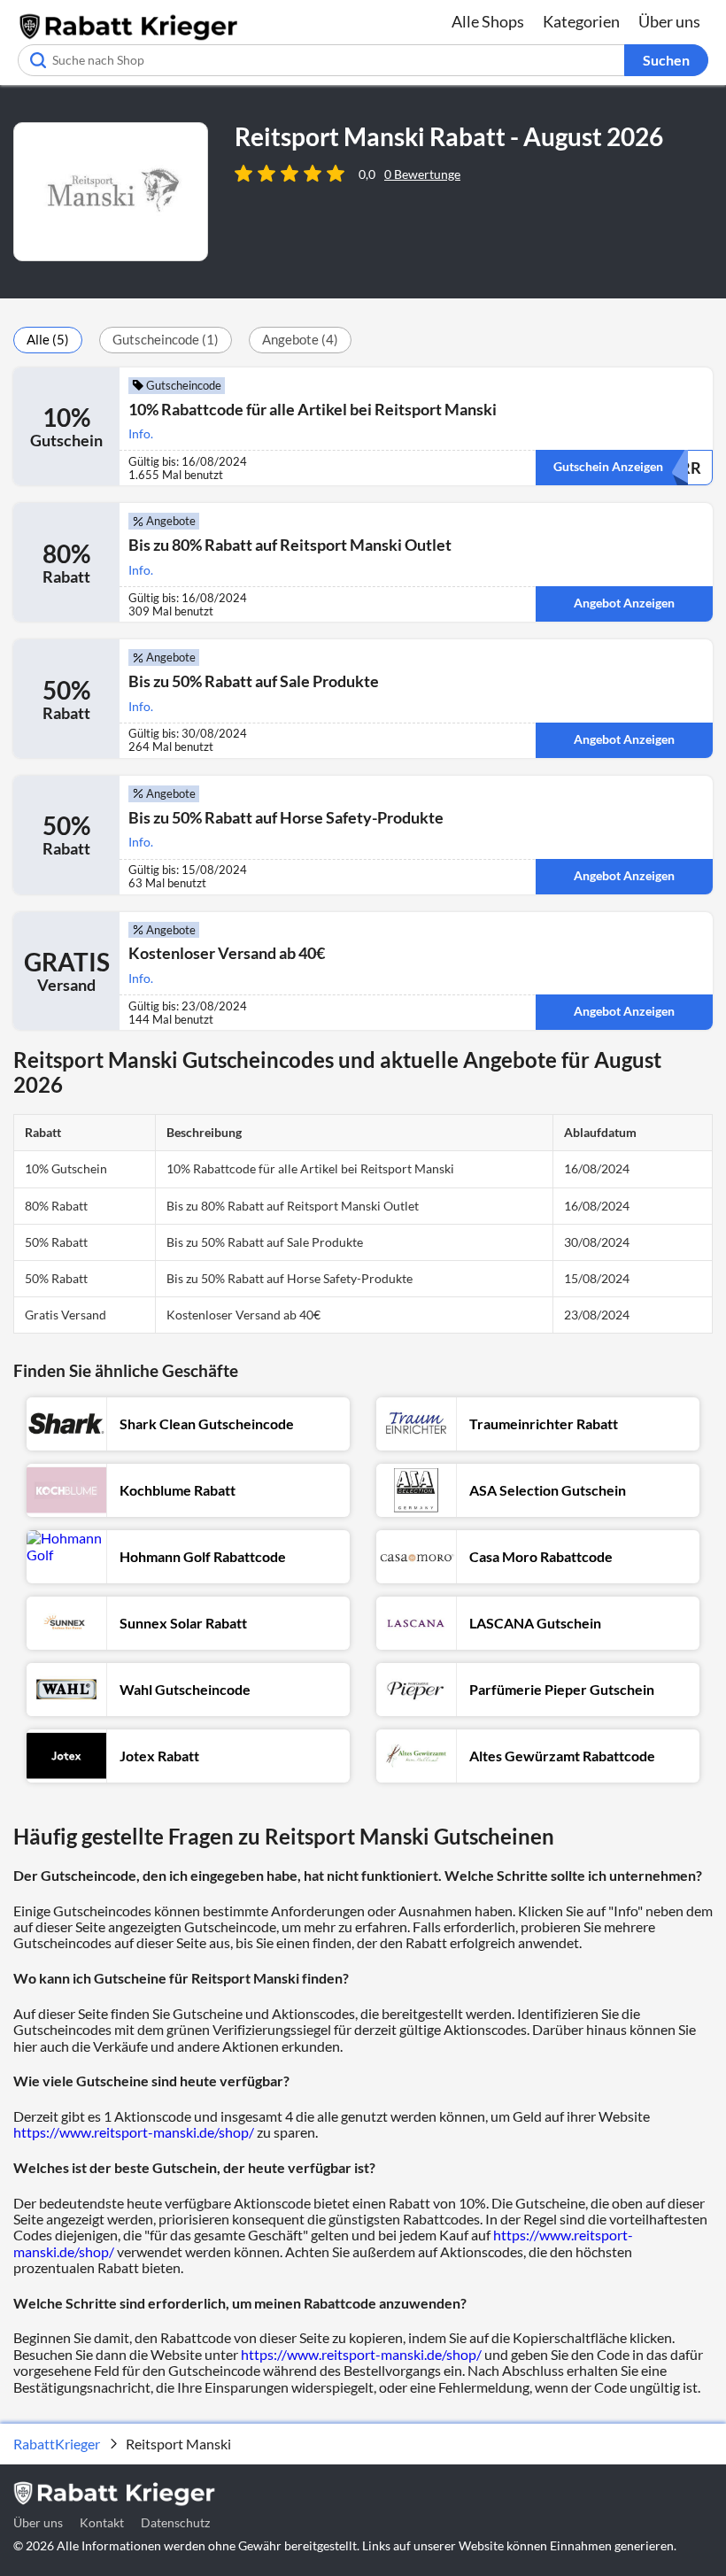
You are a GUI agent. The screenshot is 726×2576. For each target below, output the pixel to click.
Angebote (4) (300, 339)
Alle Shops (488, 21)
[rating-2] (269, 174)
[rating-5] (338, 174)
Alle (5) (48, 339)
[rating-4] (315, 174)
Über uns (669, 21)
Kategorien (581, 21)
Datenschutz (175, 2522)
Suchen (666, 60)
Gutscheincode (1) (166, 339)
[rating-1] (246, 174)
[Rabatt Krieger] (128, 37)
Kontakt (102, 2522)
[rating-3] (292, 174)
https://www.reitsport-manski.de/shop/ (134, 2132)
